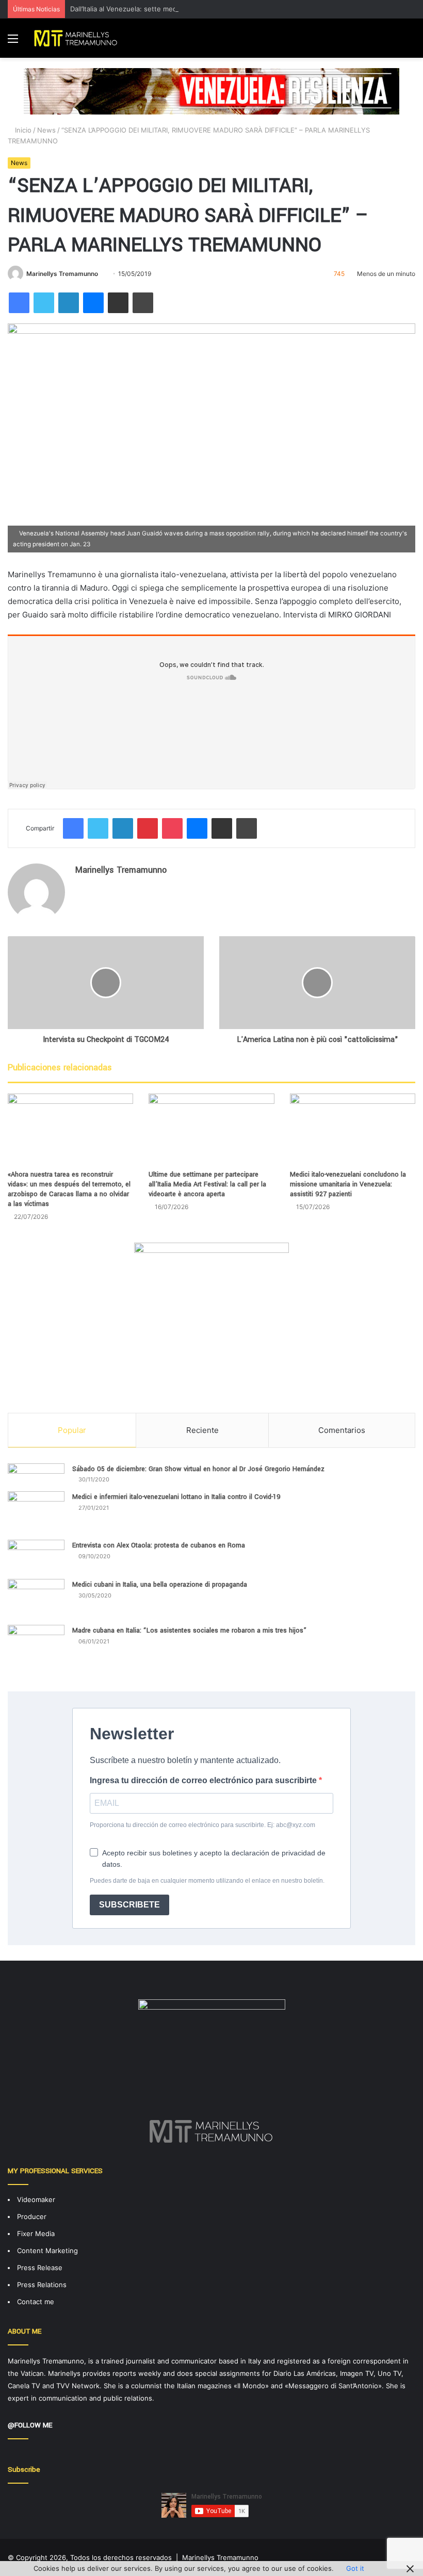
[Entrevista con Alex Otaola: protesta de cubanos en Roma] (36, 1556)
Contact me (36, 2302)
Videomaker (36, 2199)
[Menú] (13, 42)
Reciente (202, 1430)
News (46, 130)
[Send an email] (102, 274)
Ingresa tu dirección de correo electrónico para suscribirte (204, 1780)
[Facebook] (19, 303)
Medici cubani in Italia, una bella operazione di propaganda (160, 1585)
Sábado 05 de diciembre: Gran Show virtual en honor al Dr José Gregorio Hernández (198, 1469)
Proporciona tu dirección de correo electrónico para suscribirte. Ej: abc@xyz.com (202, 1825)
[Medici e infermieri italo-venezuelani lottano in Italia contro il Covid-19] (36, 1512)
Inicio (22, 130)
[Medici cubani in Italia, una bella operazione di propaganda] (36, 1598)
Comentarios (342, 1430)
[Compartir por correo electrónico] (118, 303)
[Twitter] (44, 303)
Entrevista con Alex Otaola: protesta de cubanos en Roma (159, 1545)
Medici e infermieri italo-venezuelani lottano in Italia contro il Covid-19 (176, 1497)
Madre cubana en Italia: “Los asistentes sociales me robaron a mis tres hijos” (189, 1631)
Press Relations (42, 2285)
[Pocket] (172, 828)
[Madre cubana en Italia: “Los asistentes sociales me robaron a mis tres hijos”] (36, 1650)
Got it (355, 2568)
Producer (32, 2216)
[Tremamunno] (78, 38)
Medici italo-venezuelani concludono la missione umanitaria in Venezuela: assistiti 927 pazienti (348, 1184)
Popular (72, 1430)
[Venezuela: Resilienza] (211, 91)
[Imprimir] (143, 303)
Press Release (40, 2268)
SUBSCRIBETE (129, 1905)
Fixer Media (36, 2233)
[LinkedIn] (69, 303)
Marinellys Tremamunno (62, 274)
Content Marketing (47, 2251)
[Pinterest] (148, 828)
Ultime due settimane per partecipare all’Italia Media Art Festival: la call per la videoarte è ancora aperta (207, 1184)
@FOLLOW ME (30, 2425)
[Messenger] (93, 303)
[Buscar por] (410, 42)
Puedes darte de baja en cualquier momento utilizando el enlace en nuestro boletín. (207, 1881)
